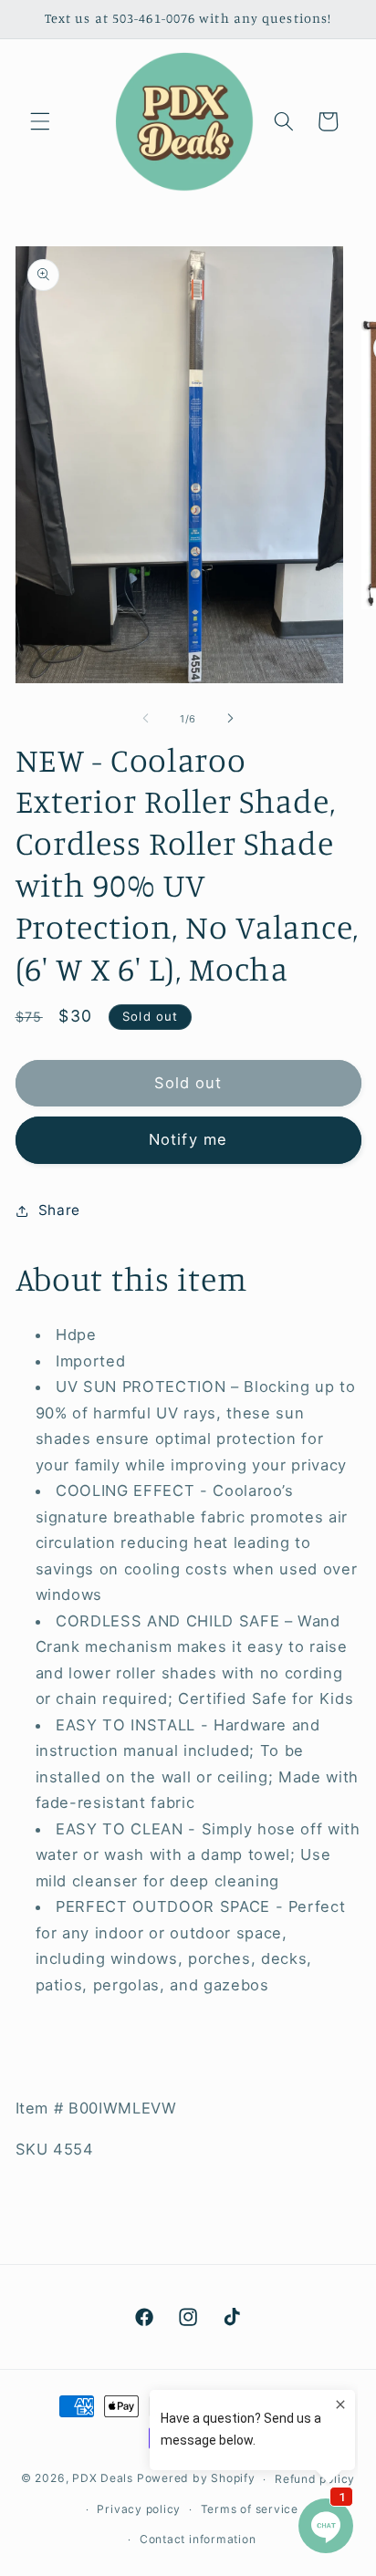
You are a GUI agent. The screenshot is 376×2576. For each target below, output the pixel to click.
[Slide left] (146, 719)
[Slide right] (230, 719)
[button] (40, 121)
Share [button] (59, 1210)
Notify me (188, 1139)
